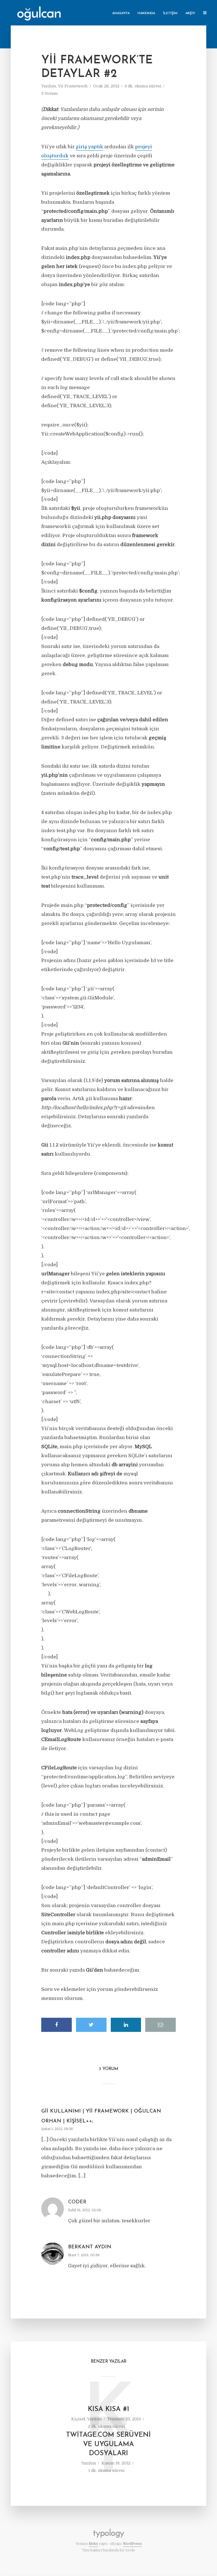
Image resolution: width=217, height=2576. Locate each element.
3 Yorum (49, 93)
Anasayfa (121, 13)
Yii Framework (73, 86)
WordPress (132, 2544)
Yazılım (49, 86)
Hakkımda (146, 13)
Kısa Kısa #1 (108, 2409)
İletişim (170, 13)
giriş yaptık (89, 147)
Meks (93, 2544)
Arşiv (190, 13)
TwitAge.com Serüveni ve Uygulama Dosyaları (108, 2444)
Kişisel (78, 2419)
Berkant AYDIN (90, 2247)
